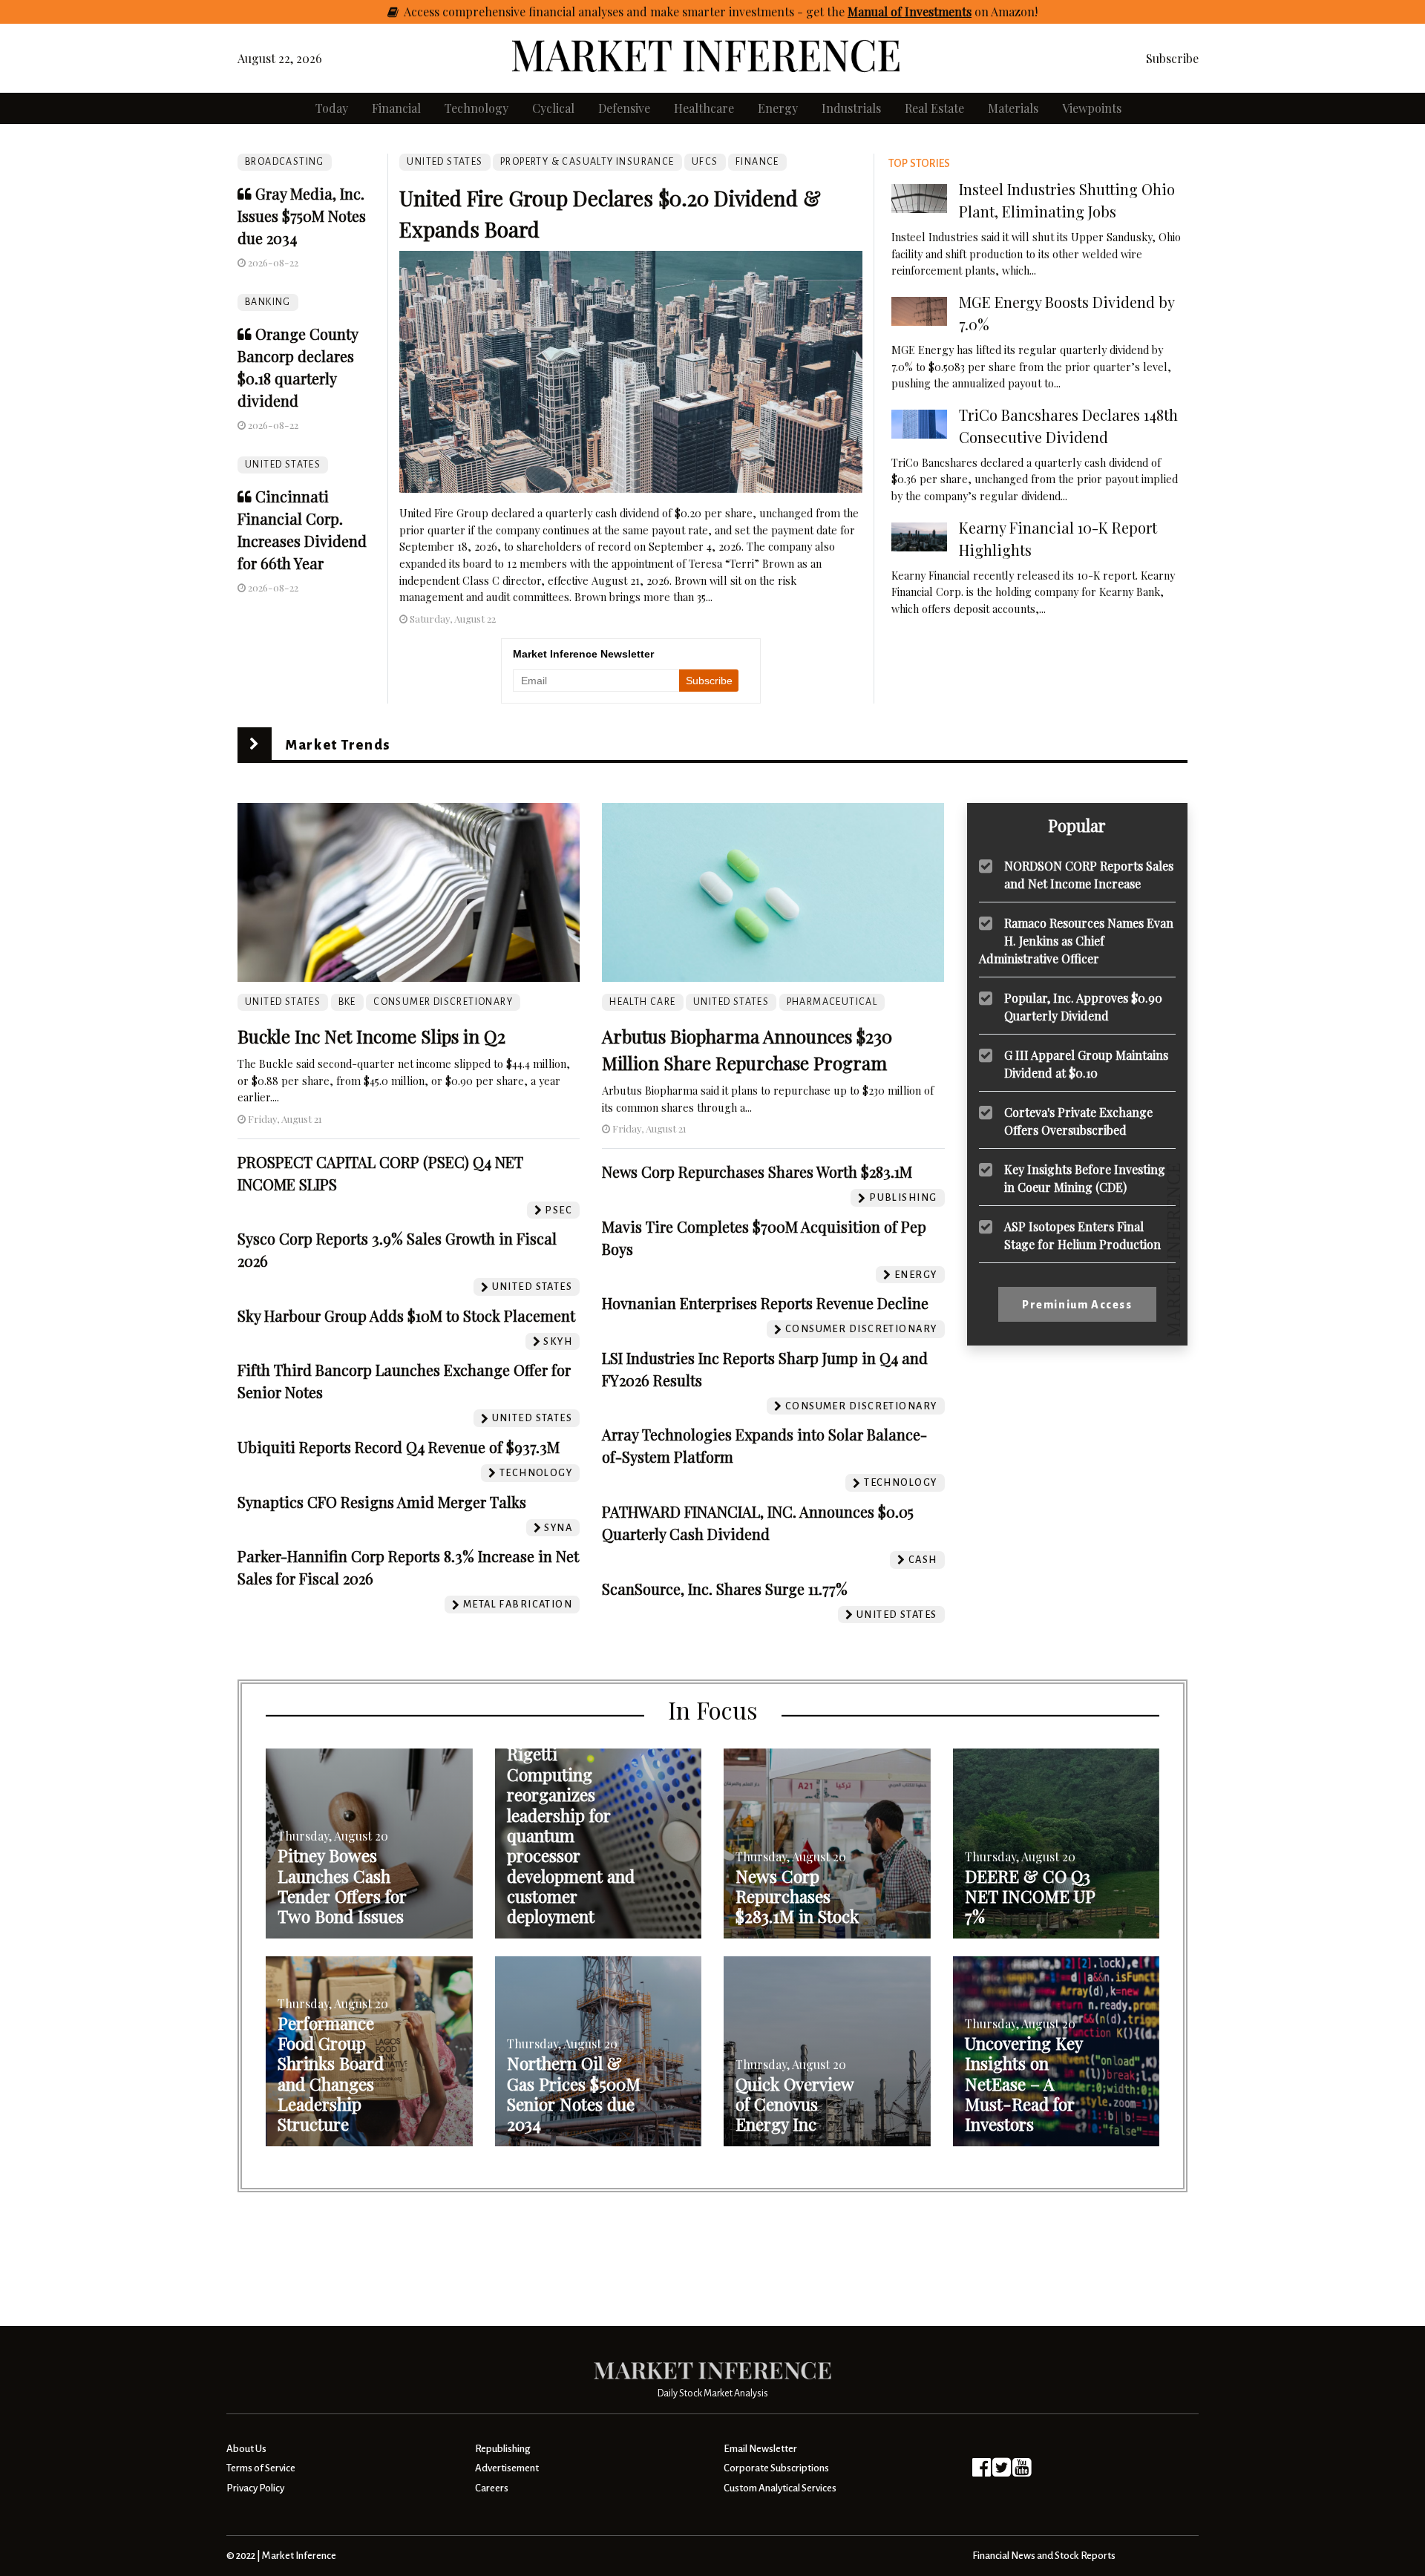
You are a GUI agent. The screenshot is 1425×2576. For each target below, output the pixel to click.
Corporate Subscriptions (776, 2468)
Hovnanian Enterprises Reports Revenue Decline (765, 1303)
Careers (492, 2488)
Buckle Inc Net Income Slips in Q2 (371, 1036)
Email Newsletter (760, 2449)
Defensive (624, 108)
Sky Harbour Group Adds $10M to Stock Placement (406, 1315)
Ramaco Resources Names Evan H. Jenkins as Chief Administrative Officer (1076, 941)
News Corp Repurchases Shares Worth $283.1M (757, 1171)
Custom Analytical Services (780, 2488)
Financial (396, 108)
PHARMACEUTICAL (832, 1002)
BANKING (268, 302)
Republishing (502, 2449)
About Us (246, 2449)
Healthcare (704, 108)
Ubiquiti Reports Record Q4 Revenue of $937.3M (399, 1447)
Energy (778, 108)
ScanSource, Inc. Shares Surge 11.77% (725, 1589)
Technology (476, 108)
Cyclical (553, 108)
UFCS (705, 162)
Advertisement (507, 2468)
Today (332, 108)
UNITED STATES (283, 465)
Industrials (851, 108)
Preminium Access (1077, 1305)
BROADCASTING (285, 162)
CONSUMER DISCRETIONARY (443, 1002)
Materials (1013, 108)
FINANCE (757, 162)
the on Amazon (931, 12)
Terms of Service (261, 2468)
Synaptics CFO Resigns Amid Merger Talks (382, 1502)
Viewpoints (1092, 108)
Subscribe (1172, 58)
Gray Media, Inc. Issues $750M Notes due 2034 (302, 216)
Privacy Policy (255, 2488)
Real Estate (934, 108)
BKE (347, 1002)
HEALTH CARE (642, 1002)
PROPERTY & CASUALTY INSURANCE (587, 162)
